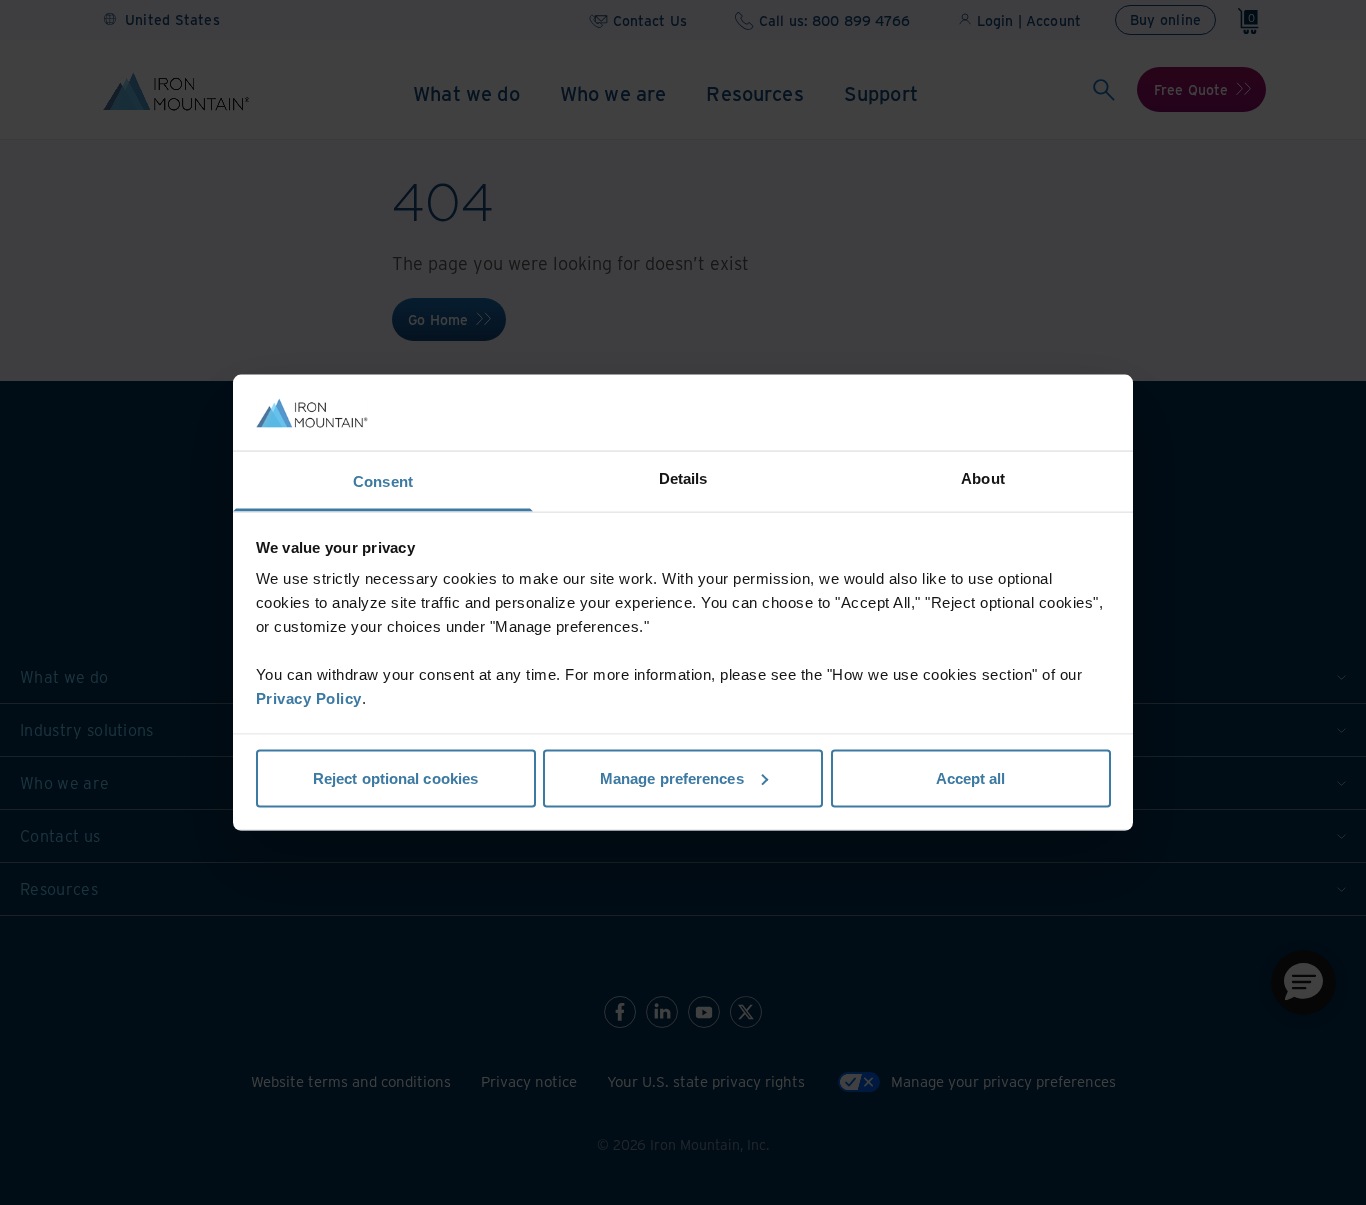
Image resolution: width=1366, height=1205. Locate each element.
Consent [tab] (383, 481)
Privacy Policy (309, 698)
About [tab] (983, 478)
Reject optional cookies (395, 777)
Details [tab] (683, 478)
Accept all (971, 777)
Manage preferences (672, 777)
